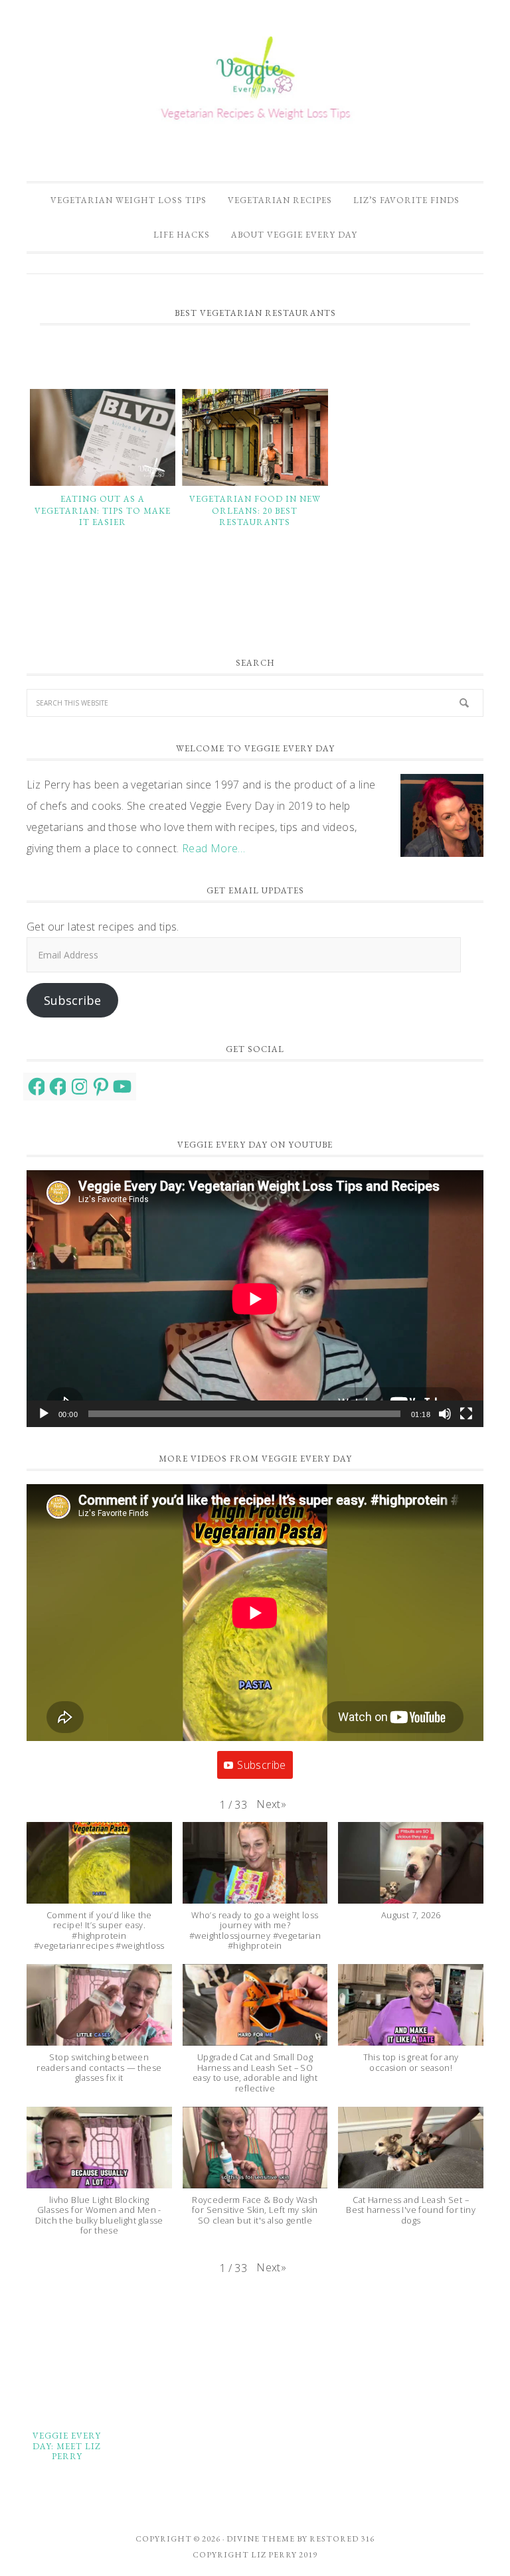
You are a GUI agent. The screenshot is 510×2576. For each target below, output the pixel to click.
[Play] (44, 1414)
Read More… (214, 848)
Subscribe (72, 1000)
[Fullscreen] (466, 1414)
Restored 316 (342, 2539)
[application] (255, 1299)
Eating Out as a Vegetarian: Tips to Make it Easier (103, 510)
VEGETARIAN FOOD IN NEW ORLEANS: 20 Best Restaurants (255, 510)
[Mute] (445, 1414)
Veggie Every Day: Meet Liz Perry (67, 2446)
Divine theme (261, 2539)
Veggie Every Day (255, 82)
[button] (271, 1804)
